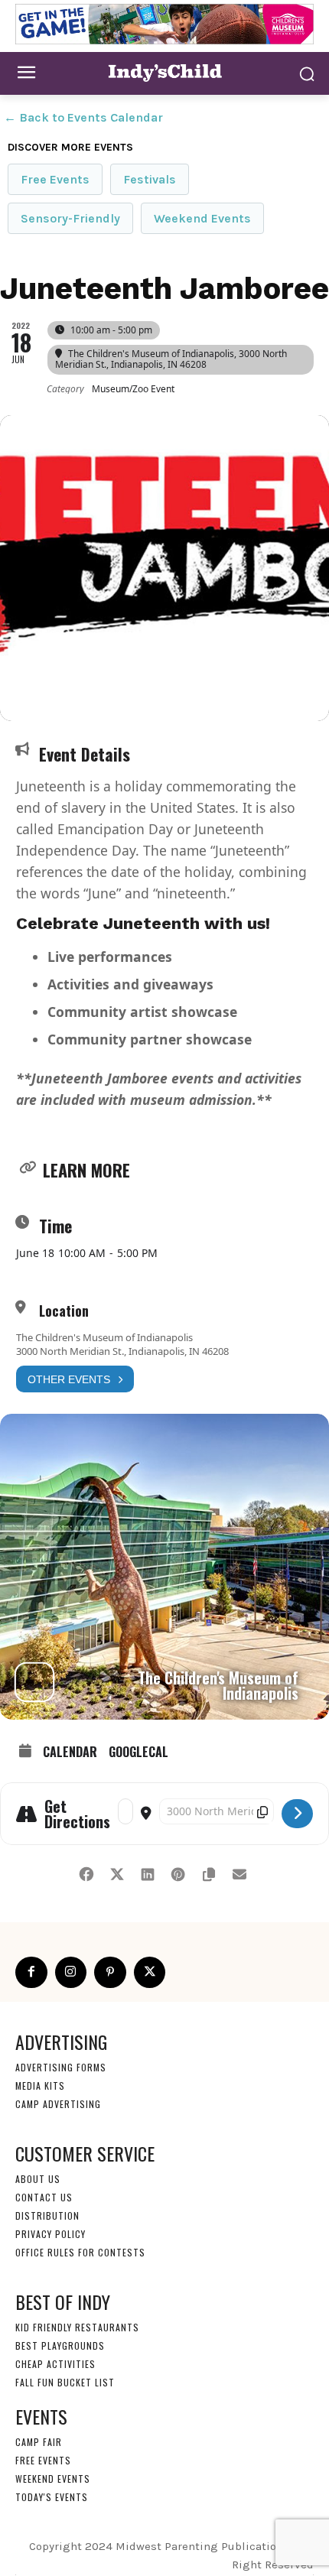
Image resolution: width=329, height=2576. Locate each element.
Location (64, 1311)
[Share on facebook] (86, 1872)
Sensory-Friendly (70, 218)
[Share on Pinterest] (178, 1872)
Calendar (70, 1752)
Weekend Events (202, 218)
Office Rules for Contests (80, 2252)
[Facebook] (31, 1973)
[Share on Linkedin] (147, 1872)
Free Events (55, 179)
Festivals (150, 179)
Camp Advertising (58, 2104)
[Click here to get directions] (297, 1814)
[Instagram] (71, 1973)
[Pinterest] (110, 1973)
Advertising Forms (61, 2067)
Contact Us (44, 2197)
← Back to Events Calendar (83, 117)
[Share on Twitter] (117, 1872)
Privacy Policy (50, 2234)
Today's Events (52, 2497)
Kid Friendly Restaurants (77, 2327)
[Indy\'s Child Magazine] (164, 72)
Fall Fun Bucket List (65, 2382)
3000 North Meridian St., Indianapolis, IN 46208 (122, 1351)
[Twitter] (150, 1973)
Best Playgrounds (60, 2345)
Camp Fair (39, 2442)
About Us (38, 2179)
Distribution (47, 2215)
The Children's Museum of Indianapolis (104, 1337)
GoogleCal (138, 1752)
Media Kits (40, 2085)
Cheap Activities (55, 2364)
